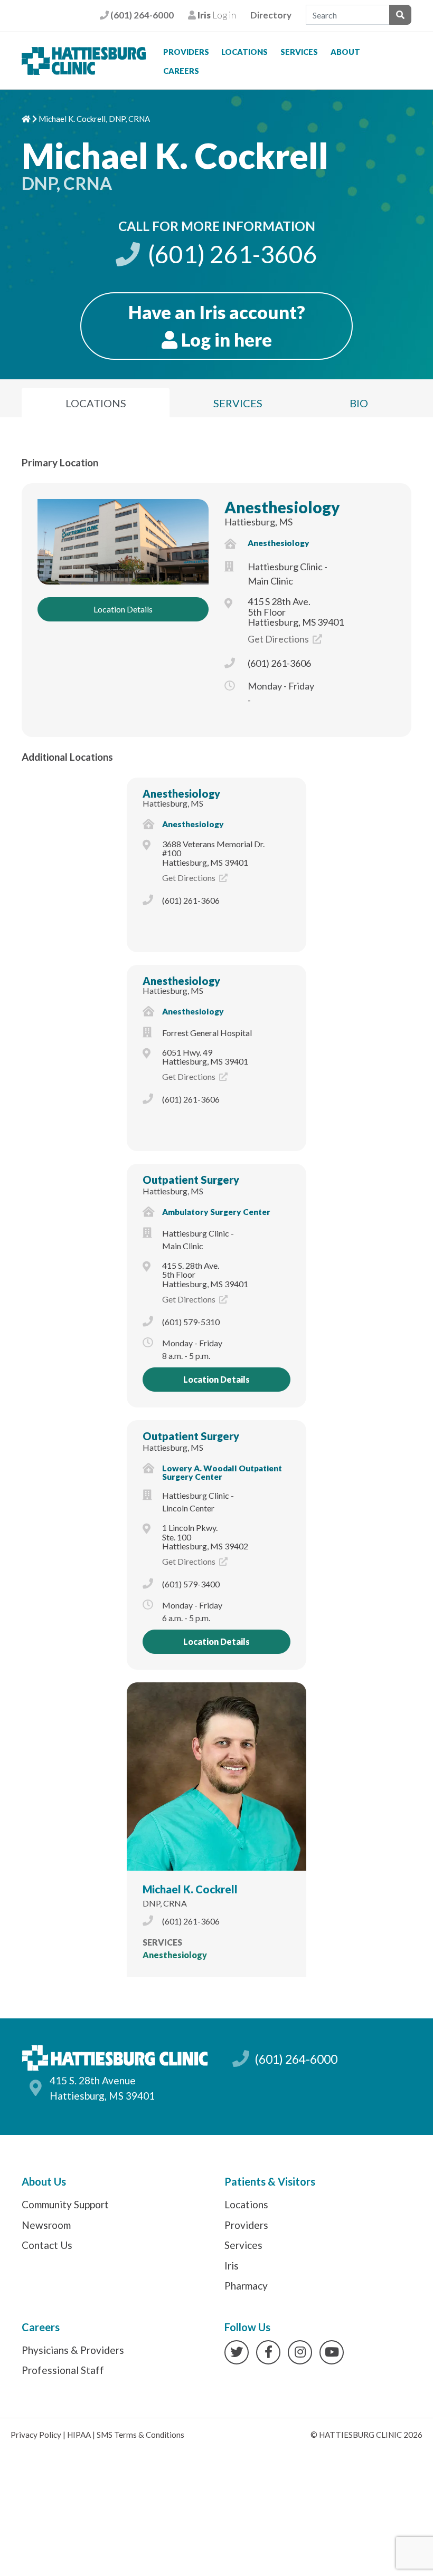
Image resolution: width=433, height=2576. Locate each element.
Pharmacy (246, 2286)
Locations (244, 52)
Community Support (65, 2204)
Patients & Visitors (270, 2181)
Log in (216, 15)
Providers (186, 52)
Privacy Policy (36, 2435)
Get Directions (279, 639)
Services (299, 52)
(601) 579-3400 (191, 1584)
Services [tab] (238, 403)
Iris (232, 2266)
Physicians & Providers (73, 2350)
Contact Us (47, 2245)
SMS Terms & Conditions (140, 2435)
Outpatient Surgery (191, 1180)
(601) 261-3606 (230, 254)
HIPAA (79, 2435)
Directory (271, 15)
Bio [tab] (359, 403)
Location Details (123, 609)
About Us (44, 2181)
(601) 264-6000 (141, 15)
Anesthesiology (282, 507)
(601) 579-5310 (191, 1322)
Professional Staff (63, 2370)
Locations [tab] (96, 403)
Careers (181, 71)
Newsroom (46, 2225)
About (345, 52)
